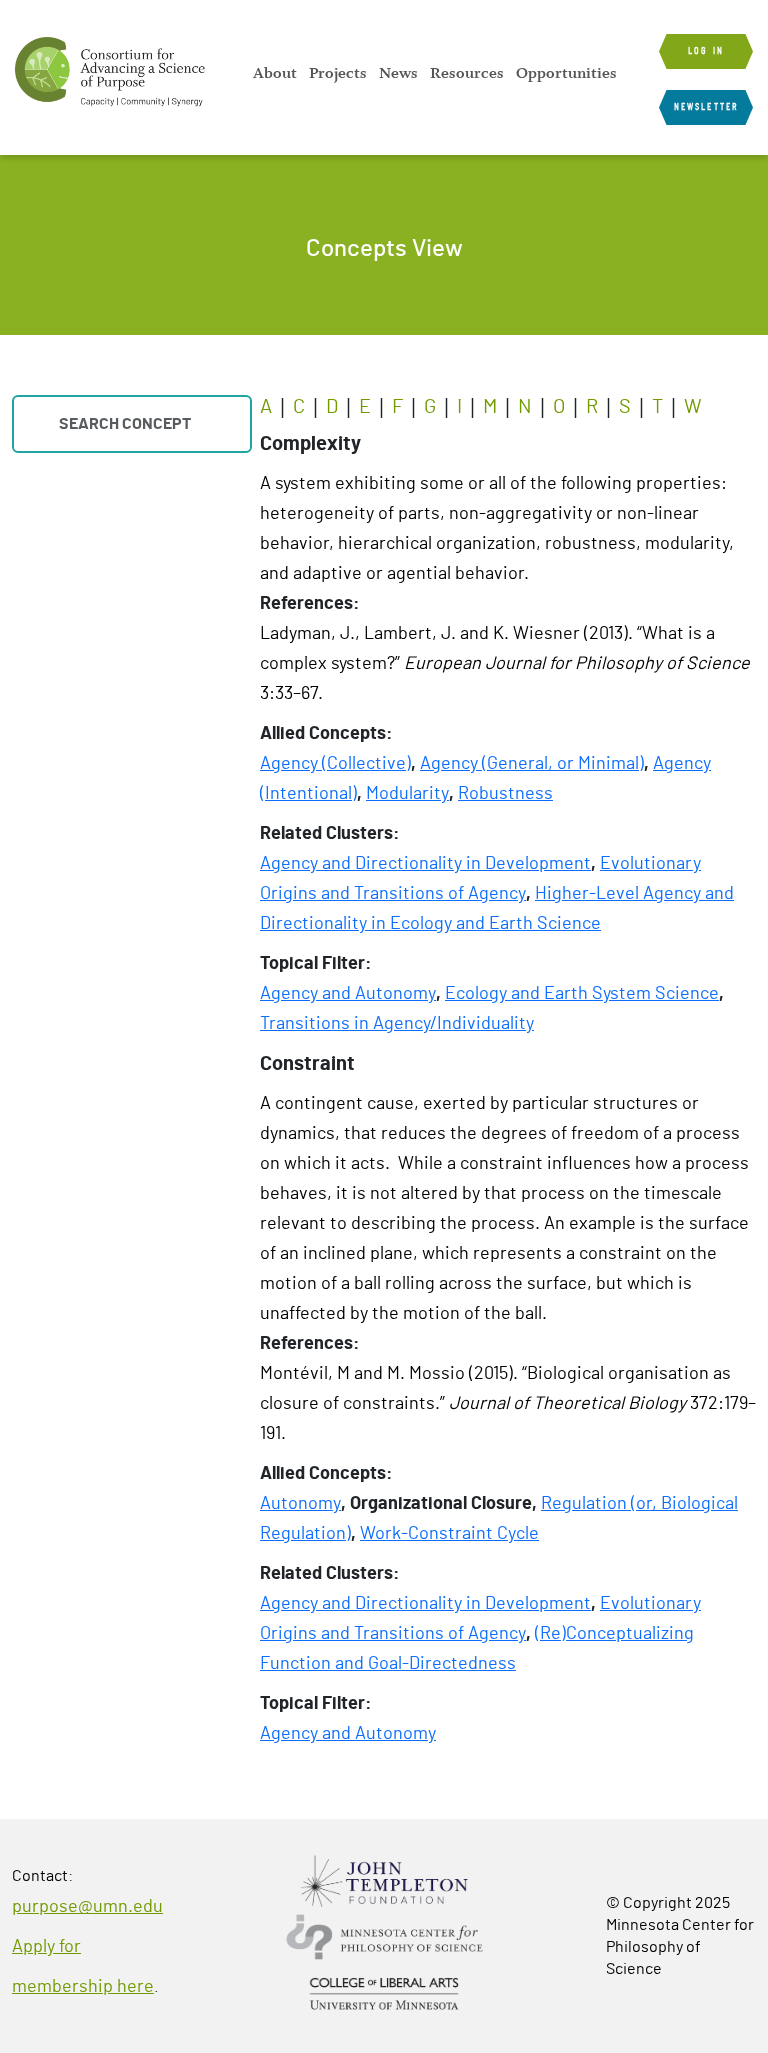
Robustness (505, 794)
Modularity (407, 794)
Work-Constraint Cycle (449, 1534)
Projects (338, 73)
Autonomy (300, 1504)
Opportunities (566, 73)
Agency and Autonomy (348, 994)
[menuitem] (275, 73)
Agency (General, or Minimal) (532, 764)
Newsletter (706, 107)
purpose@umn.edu (87, 1907)
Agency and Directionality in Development (425, 864)
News (398, 73)
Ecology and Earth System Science (582, 994)
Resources (467, 73)
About (275, 73)
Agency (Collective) (335, 764)
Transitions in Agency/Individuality (397, 1024)
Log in (706, 51)
